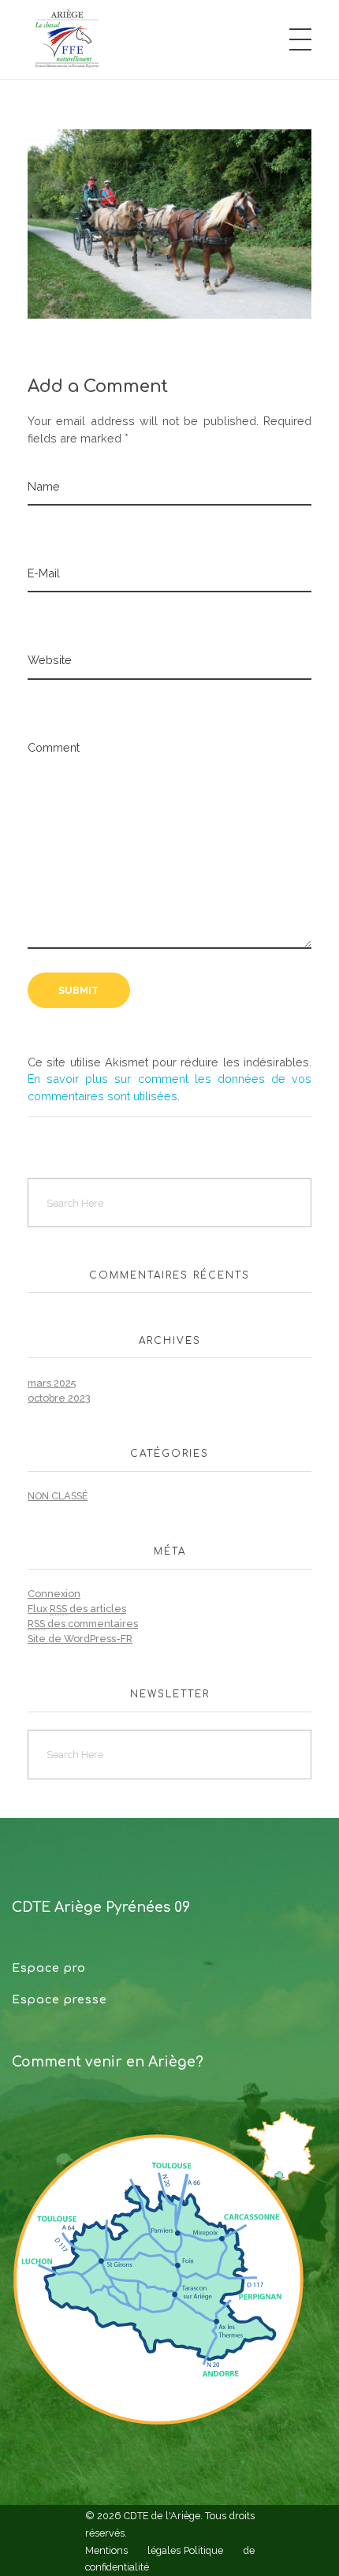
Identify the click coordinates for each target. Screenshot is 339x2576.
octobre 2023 (59, 1398)
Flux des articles (77, 1609)
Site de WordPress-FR (80, 1639)
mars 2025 (52, 1383)
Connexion (54, 1594)
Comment (54, 747)
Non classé (58, 1496)
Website (50, 660)
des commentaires (83, 1624)
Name (44, 486)
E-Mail (44, 573)
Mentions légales (133, 2550)
